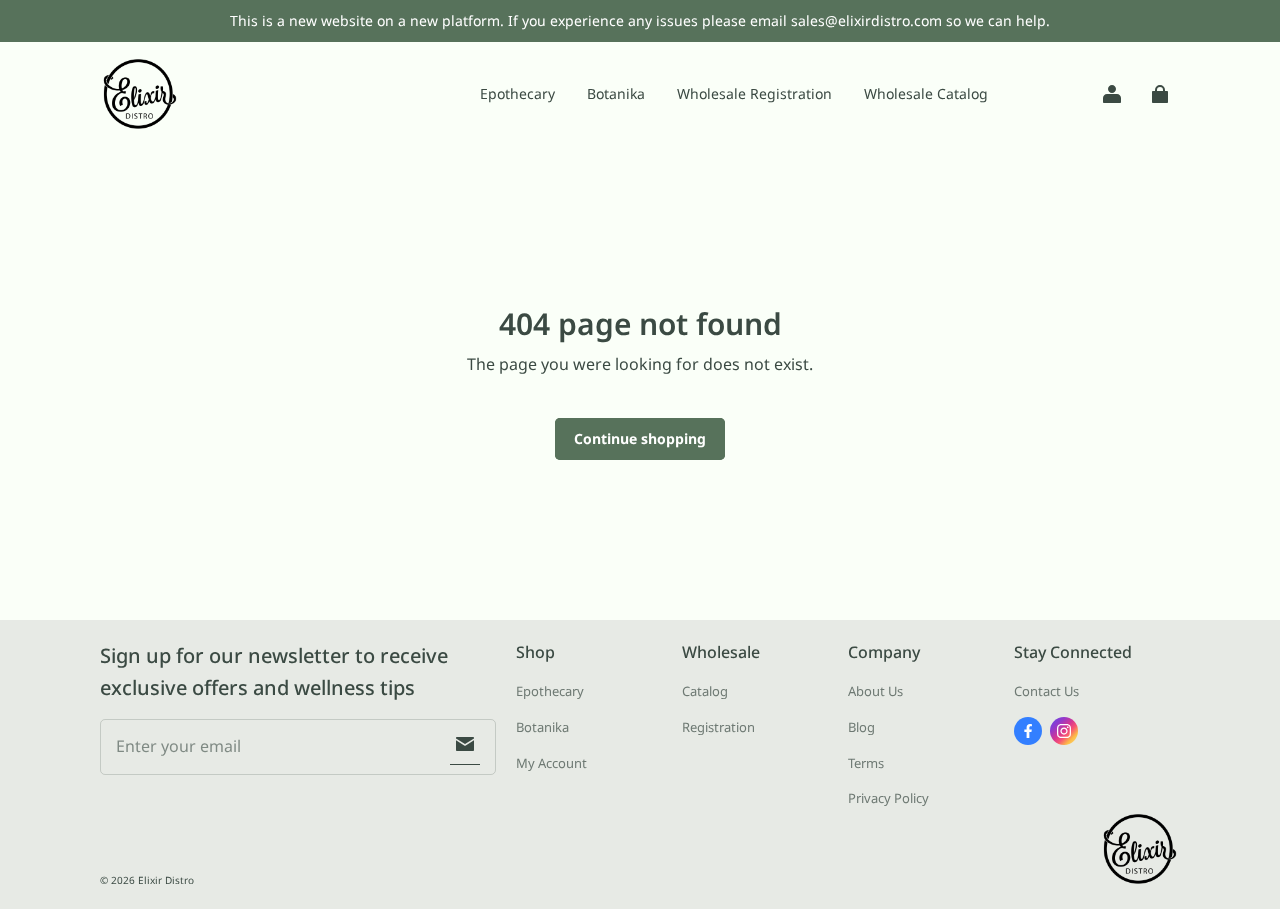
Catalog (705, 691)
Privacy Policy (888, 798)
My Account (551, 763)
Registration (718, 727)
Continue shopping (640, 438)
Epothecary (517, 93)
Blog (861, 727)
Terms (866, 763)
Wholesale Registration (754, 93)
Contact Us (1046, 691)
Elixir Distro (166, 880)
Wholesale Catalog (926, 93)
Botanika (616, 93)
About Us (875, 691)
